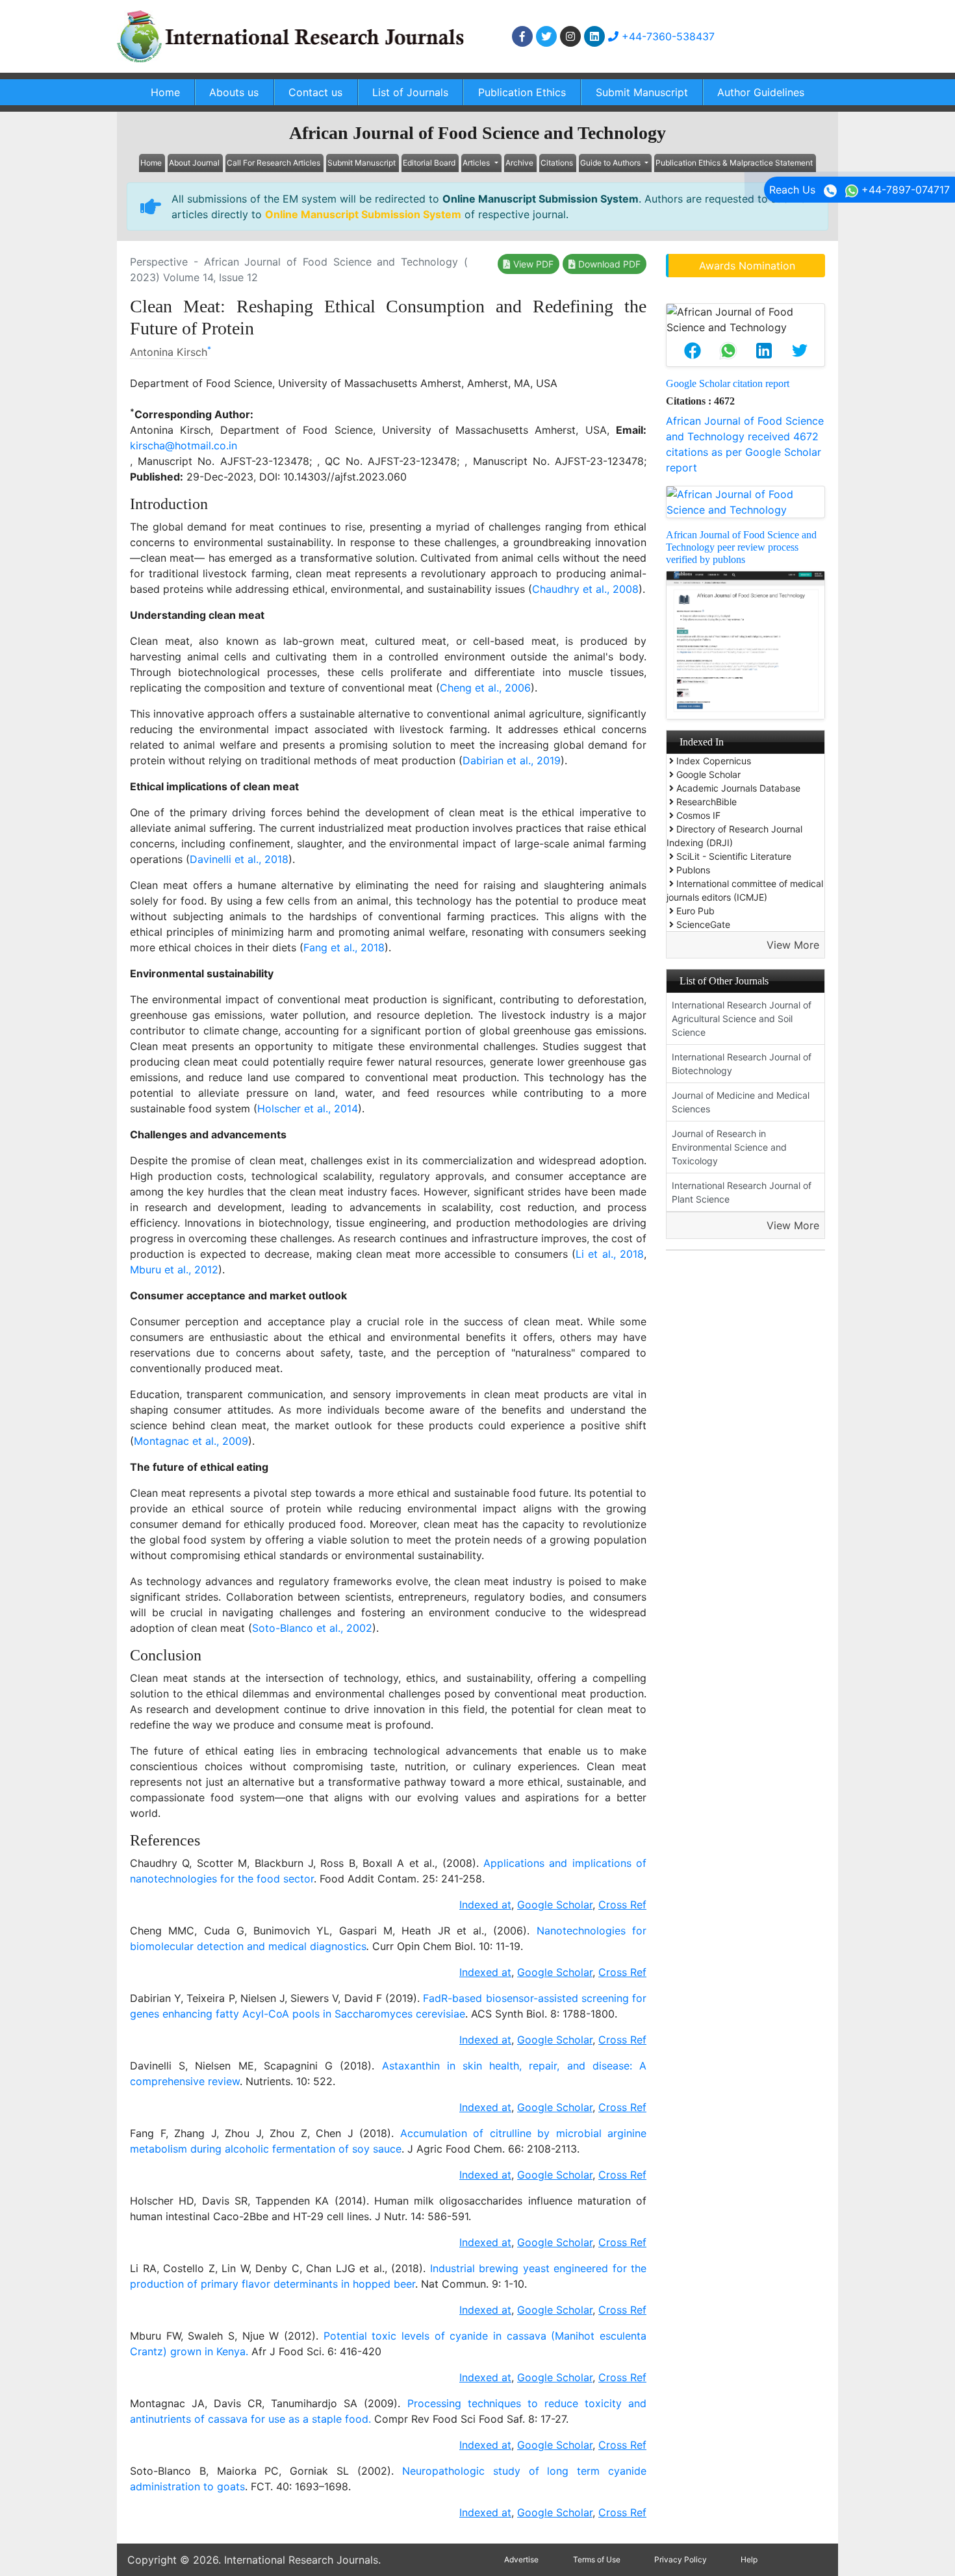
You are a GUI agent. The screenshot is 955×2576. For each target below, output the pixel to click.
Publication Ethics (522, 92)
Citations (557, 163)
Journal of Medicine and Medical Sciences (741, 1102)
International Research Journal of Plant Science (742, 1192)
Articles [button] (477, 163)
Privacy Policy (681, 2559)
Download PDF (608, 264)
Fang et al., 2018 (344, 947)
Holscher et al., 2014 (308, 1108)
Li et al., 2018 (610, 1254)
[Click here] (522, 36)
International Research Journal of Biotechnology (742, 1064)
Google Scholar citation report (728, 383)
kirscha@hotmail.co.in (184, 445)
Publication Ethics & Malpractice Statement (734, 163)
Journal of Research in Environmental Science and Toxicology (729, 1147)
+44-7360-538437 (667, 36)
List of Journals (410, 92)
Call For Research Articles (274, 163)
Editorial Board (429, 163)
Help (749, 2559)
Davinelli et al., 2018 (239, 859)
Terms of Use (597, 2559)
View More (793, 945)
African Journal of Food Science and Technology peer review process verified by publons (741, 547)
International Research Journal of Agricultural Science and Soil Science (742, 1019)
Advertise (521, 2559)
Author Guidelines (761, 92)
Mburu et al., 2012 (174, 1269)
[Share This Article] (692, 351)
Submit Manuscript (642, 92)
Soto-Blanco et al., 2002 (312, 1628)
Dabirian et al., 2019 (512, 760)
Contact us (315, 92)
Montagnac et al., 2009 (191, 1441)
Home (165, 92)
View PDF (532, 264)
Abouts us (234, 92)
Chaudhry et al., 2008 (585, 589)
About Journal (194, 163)
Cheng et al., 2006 (485, 688)
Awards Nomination (747, 266)
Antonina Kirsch (169, 352)
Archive (519, 163)
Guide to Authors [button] (611, 163)
